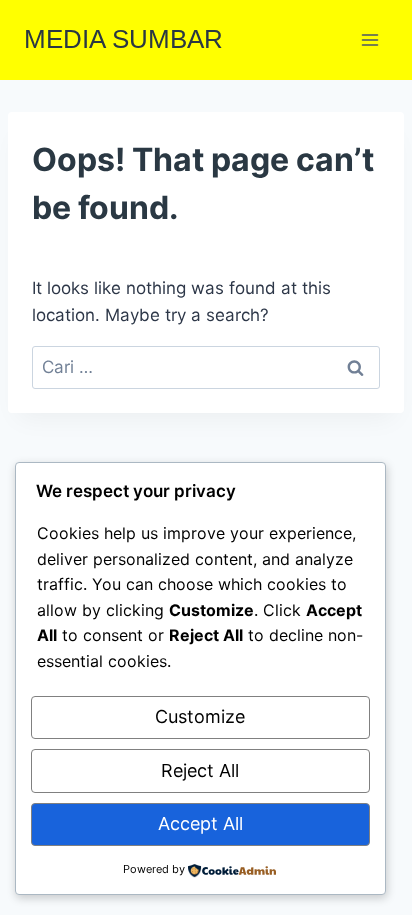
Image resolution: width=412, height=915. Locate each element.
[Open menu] (369, 39)
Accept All (200, 823)
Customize (200, 716)
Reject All (200, 770)
